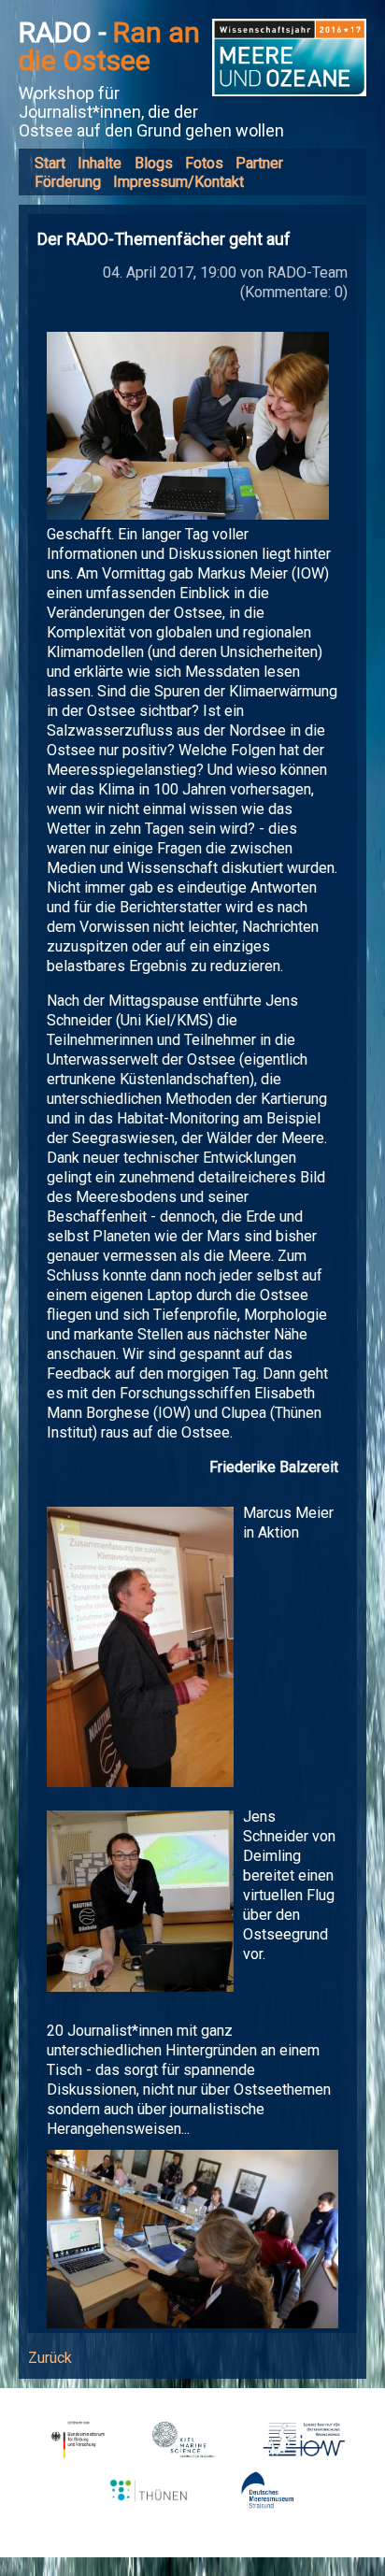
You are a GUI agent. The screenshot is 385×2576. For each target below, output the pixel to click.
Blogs (154, 163)
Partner (259, 163)
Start (50, 163)
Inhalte (100, 163)
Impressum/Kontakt (178, 182)
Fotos (204, 163)
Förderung (68, 182)
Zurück (50, 2358)
